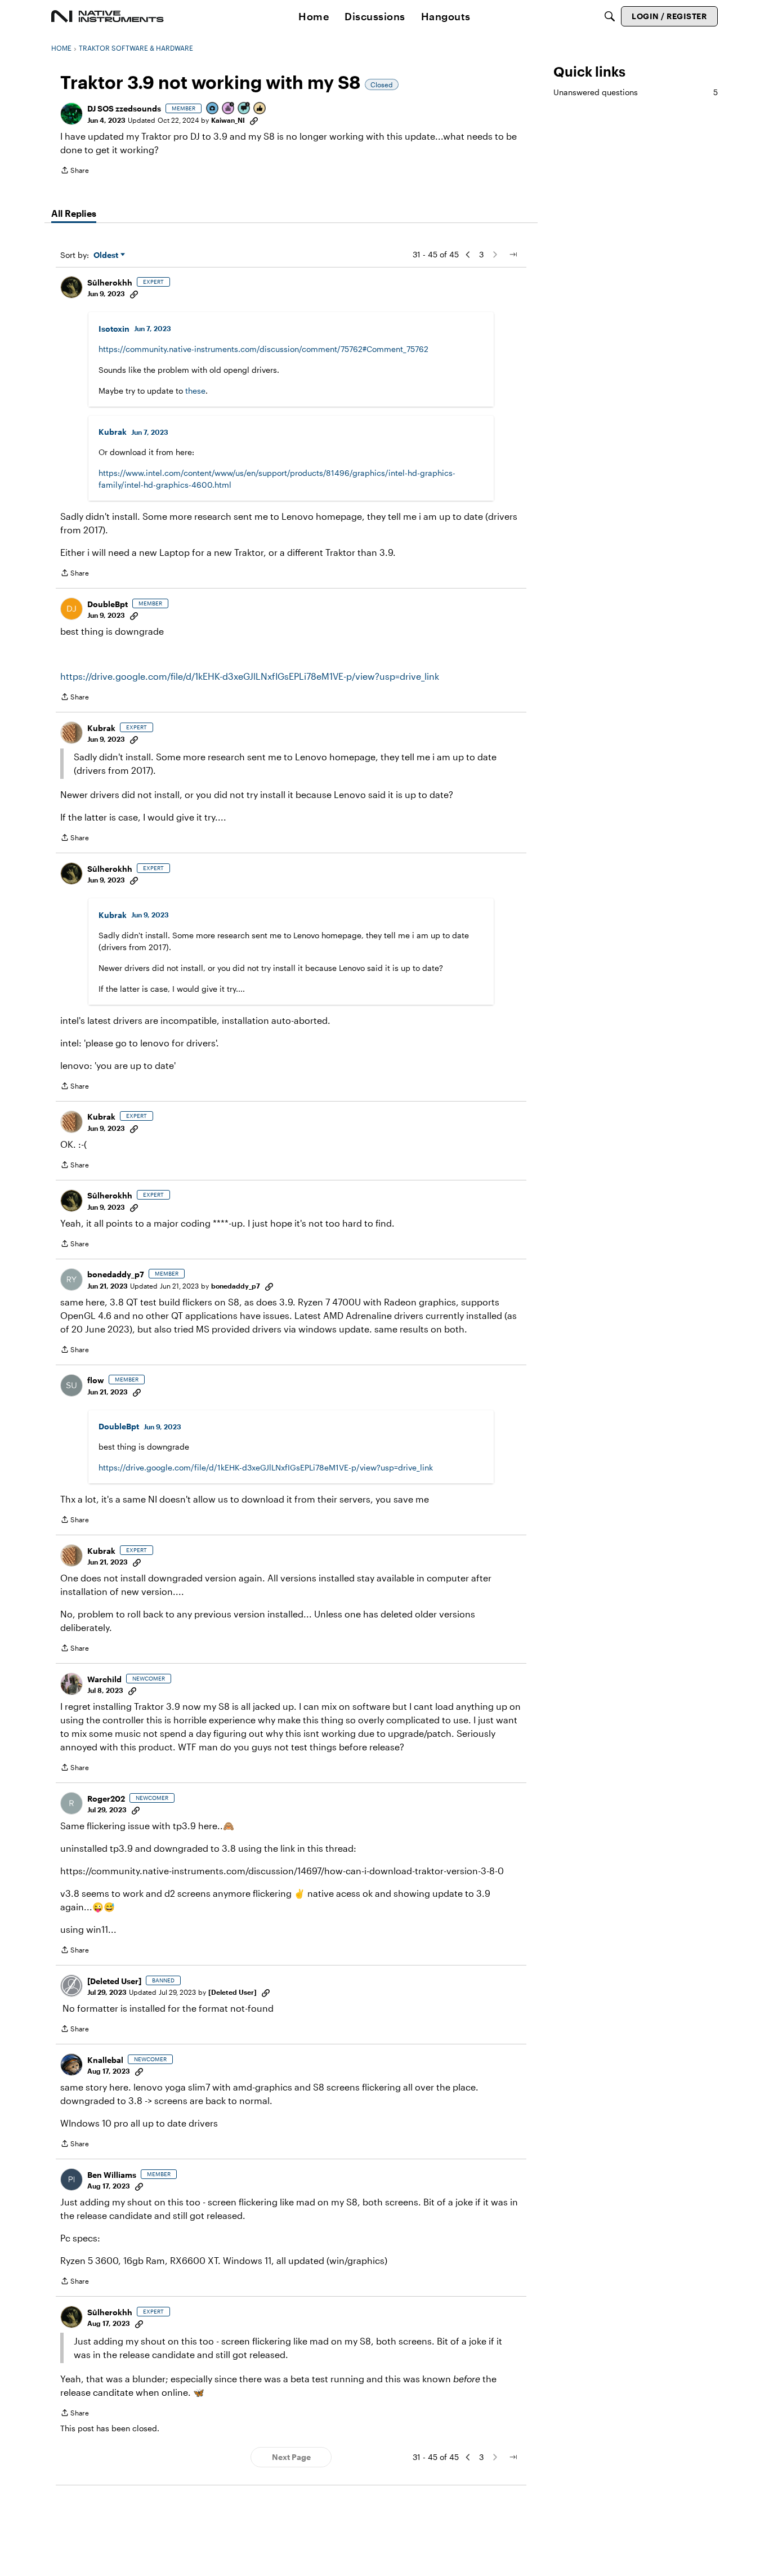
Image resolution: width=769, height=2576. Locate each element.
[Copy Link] (254, 120)
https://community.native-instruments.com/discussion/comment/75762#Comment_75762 (263, 349)
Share (75, 171)
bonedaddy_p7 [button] (116, 1274)
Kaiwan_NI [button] (228, 120)
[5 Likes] (260, 109)
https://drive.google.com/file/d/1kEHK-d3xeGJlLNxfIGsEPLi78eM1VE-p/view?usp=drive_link (250, 676)
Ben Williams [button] (112, 2175)
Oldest (107, 255)
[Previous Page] (468, 255)
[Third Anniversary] (229, 109)
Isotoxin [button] (114, 329)
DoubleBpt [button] (108, 604)
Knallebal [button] (105, 2060)
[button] (71, 114)
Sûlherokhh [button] (110, 282)
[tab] (74, 213)
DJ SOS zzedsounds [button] (124, 108)
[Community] (108, 16)
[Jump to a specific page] (513, 255)
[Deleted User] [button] (114, 1981)
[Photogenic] (213, 109)
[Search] (610, 16)
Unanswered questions (636, 92)
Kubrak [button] (113, 432)
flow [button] (96, 1380)
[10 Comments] (244, 109)
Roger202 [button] (106, 1799)
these (195, 391)
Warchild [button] (104, 1679)
